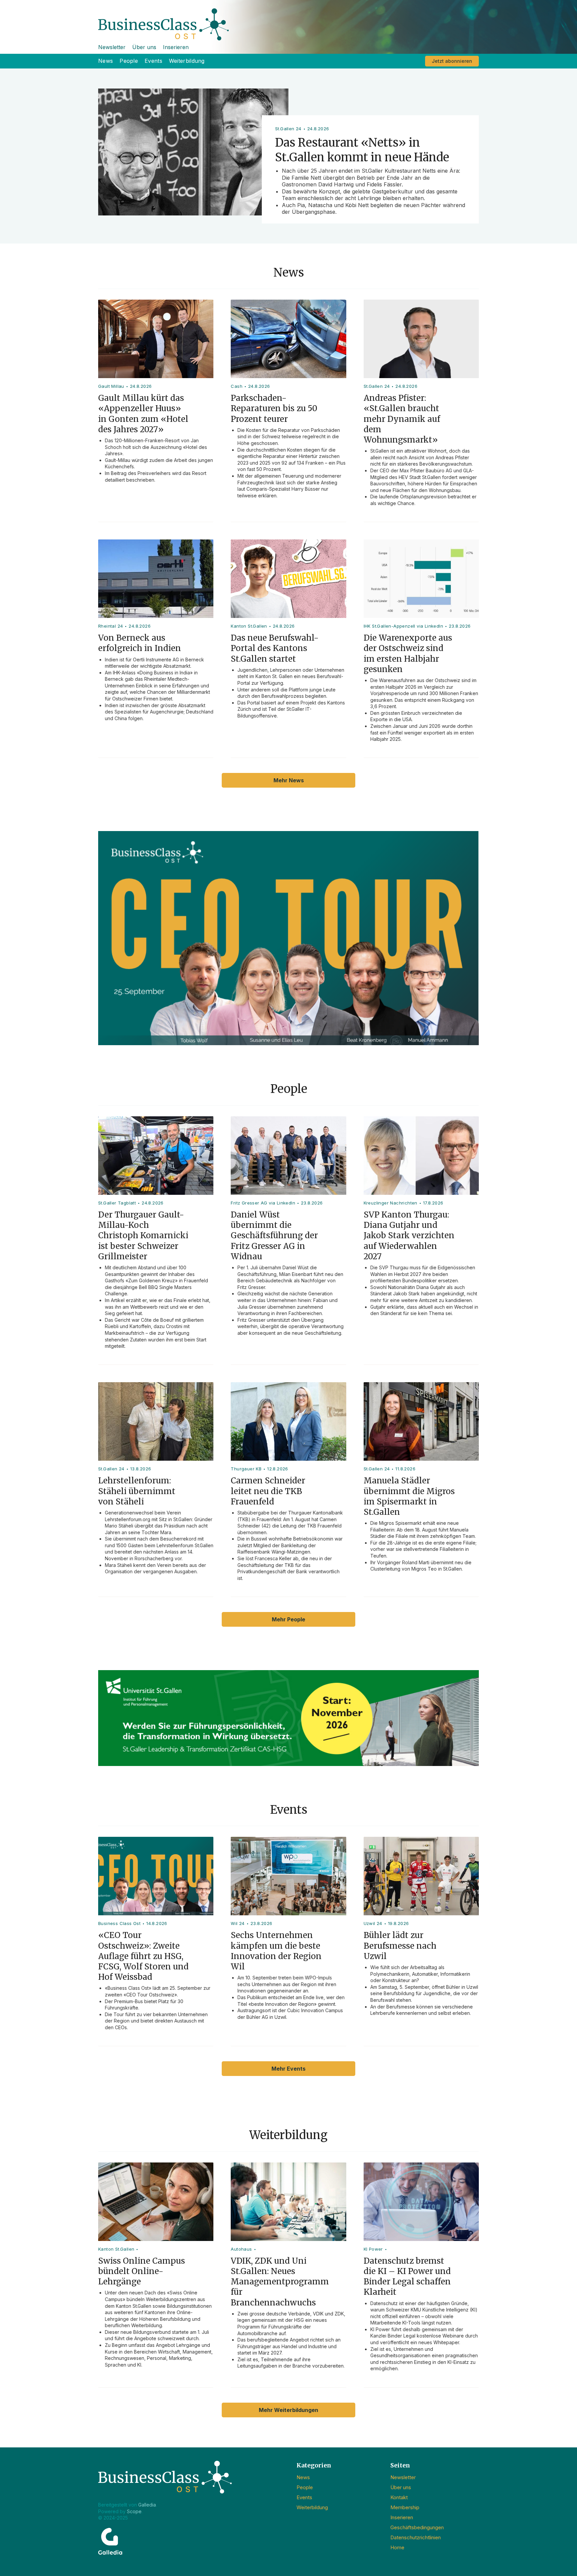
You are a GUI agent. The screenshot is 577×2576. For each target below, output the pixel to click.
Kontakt (399, 2497)
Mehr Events (288, 2069)
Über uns (144, 47)
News (106, 61)
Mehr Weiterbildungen (288, 2410)
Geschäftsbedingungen (417, 2527)
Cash (237, 386)
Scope (134, 2511)
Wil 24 (238, 1923)
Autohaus (241, 2249)
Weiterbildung (187, 61)
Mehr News (289, 780)
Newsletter (112, 47)
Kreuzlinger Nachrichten (391, 1203)
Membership (405, 2507)
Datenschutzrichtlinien (416, 2537)
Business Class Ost (119, 1923)
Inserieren (176, 47)
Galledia (147, 2505)
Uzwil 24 (373, 1923)
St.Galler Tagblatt (117, 1203)
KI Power (373, 2249)
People (129, 61)
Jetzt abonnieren (452, 61)
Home (397, 2547)
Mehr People (288, 1619)
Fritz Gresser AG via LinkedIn (263, 1203)
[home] (288, 20)
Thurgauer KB (246, 1469)
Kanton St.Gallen (249, 626)
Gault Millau (111, 386)
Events (153, 61)
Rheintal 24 (111, 626)
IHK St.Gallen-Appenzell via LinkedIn (403, 626)
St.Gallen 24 (377, 386)
